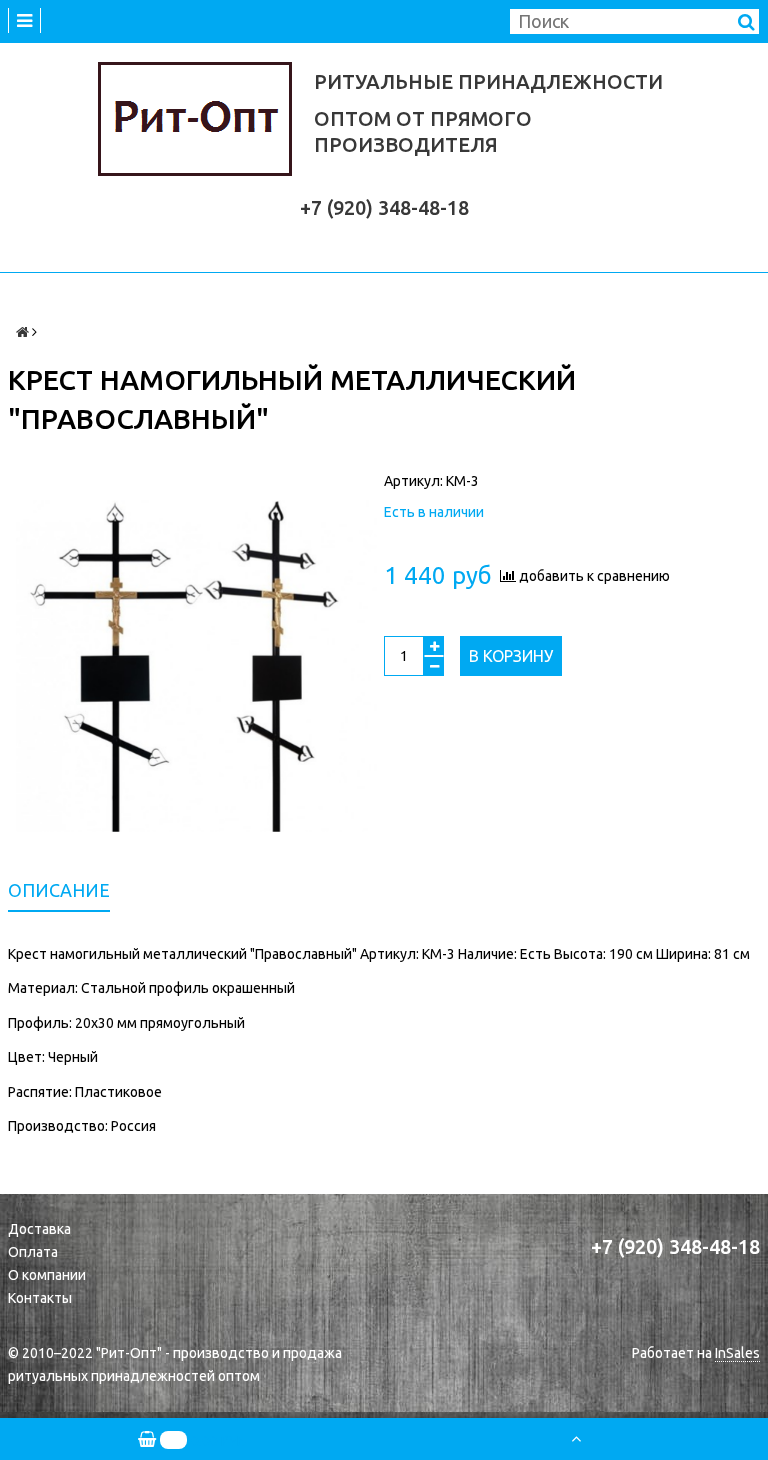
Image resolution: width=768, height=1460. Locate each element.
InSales (737, 1353)
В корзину (511, 656)
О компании (47, 1275)
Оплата (33, 1252)
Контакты (40, 1298)
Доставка (39, 1229)
